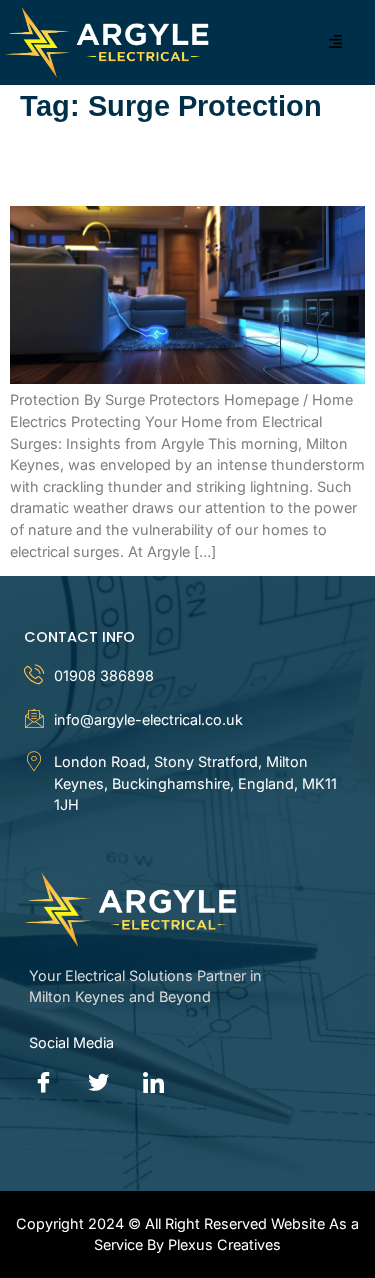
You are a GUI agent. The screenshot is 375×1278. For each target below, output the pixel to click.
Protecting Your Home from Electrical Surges (154, 165)
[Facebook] (44, 1084)
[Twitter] (99, 1084)
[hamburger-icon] (336, 42)
